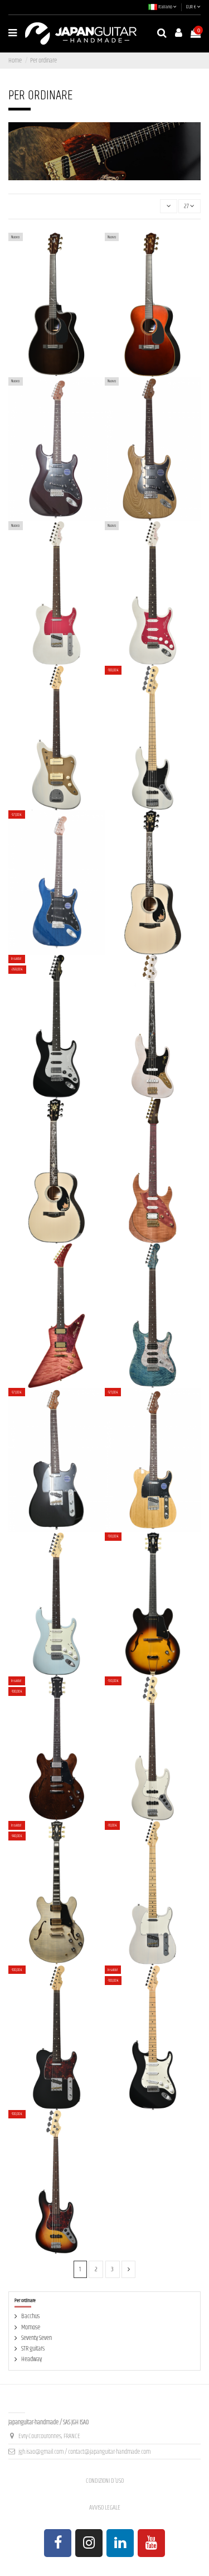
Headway (31, 2359)
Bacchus (30, 2316)
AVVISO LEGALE (105, 2508)
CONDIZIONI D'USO (105, 2481)
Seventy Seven (37, 2338)
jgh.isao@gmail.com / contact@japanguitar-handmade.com (84, 2452)
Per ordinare (25, 2300)
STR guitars (33, 2349)
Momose (31, 2327)
